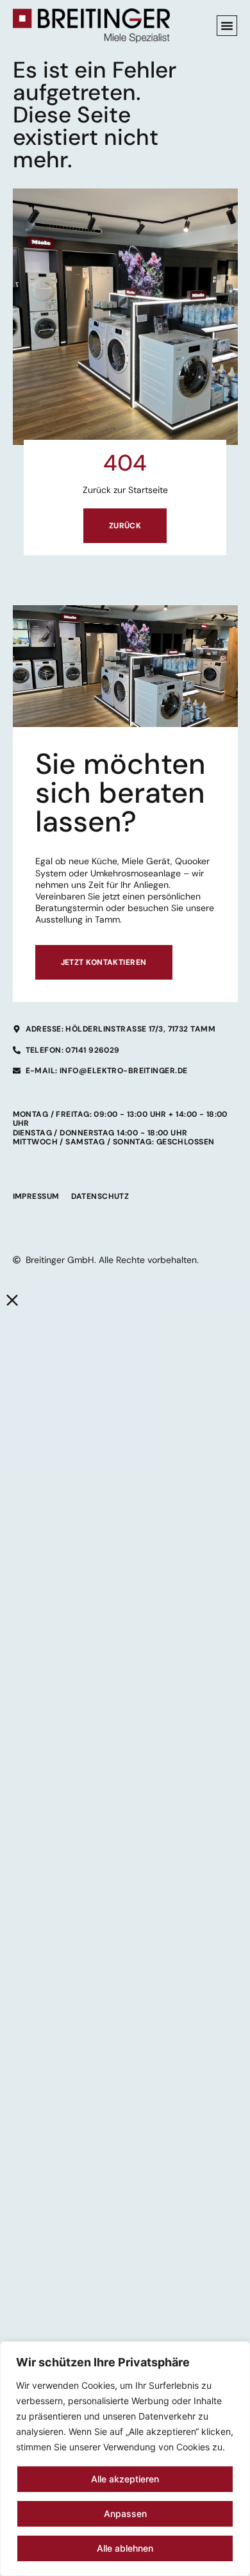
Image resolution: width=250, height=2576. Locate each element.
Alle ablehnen (125, 2548)
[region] (125, 2459)
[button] (227, 26)
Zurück (125, 526)
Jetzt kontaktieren (104, 962)
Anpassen (125, 2513)
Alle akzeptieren (125, 2479)
